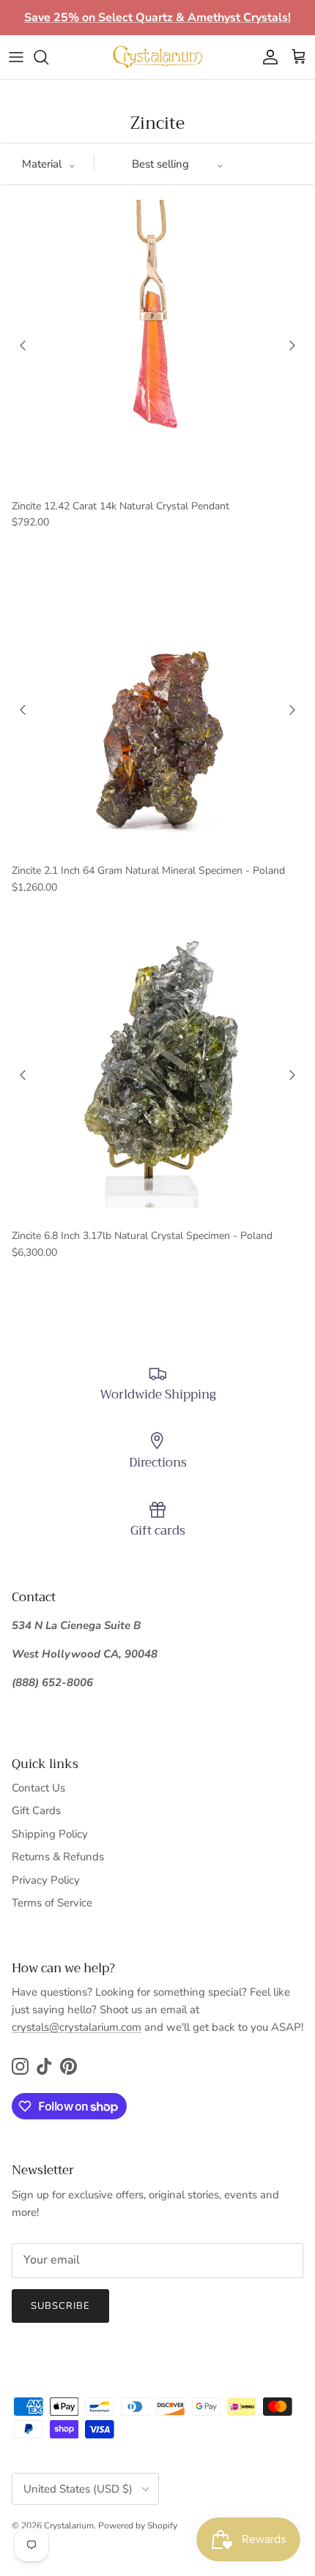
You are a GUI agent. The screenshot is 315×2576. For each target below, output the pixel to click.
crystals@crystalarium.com (77, 2027)
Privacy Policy (46, 1880)
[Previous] (23, 345)
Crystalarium (69, 2526)
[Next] (292, 345)
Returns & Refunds (58, 1857)
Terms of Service (52, 1903)
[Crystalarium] (157, 57)
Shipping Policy (50, 1834)
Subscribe (60, 2306)
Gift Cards (36, 1811)
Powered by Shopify (138, 2526)
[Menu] (16, 57)
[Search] (48, 57)
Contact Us (38, 1788)
